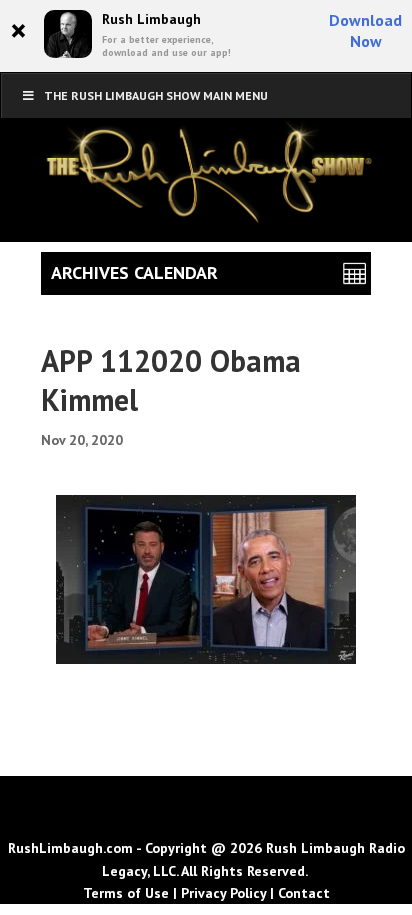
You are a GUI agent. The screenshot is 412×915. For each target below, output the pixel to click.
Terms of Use (126, 893)
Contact (304, 893)
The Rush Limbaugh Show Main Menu (156, 95)
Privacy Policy (223, 893)
